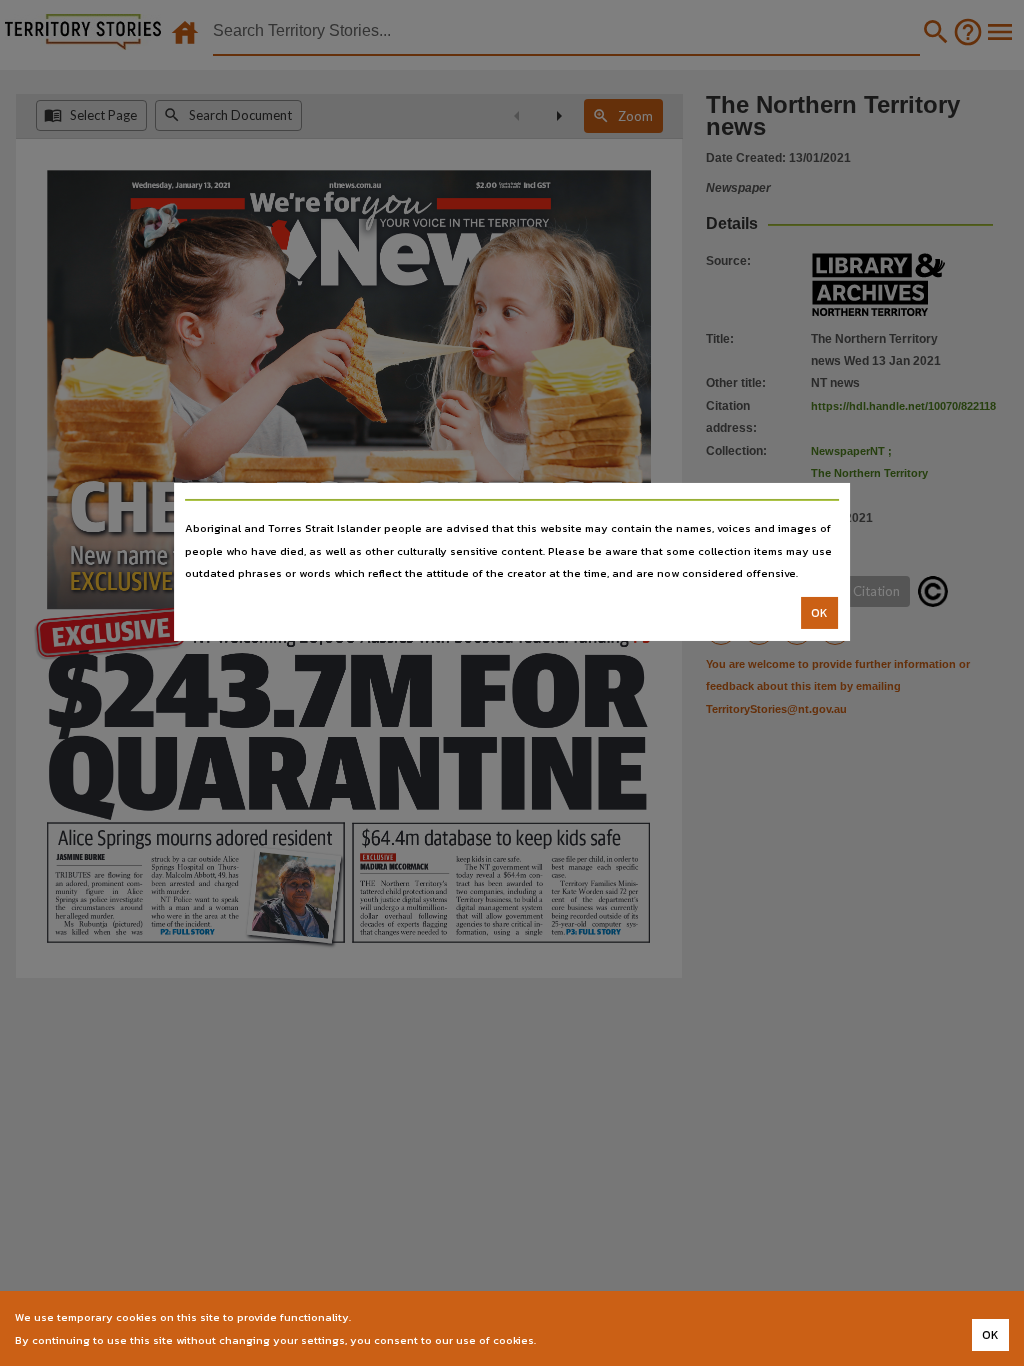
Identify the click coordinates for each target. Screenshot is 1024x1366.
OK (819, 613)
